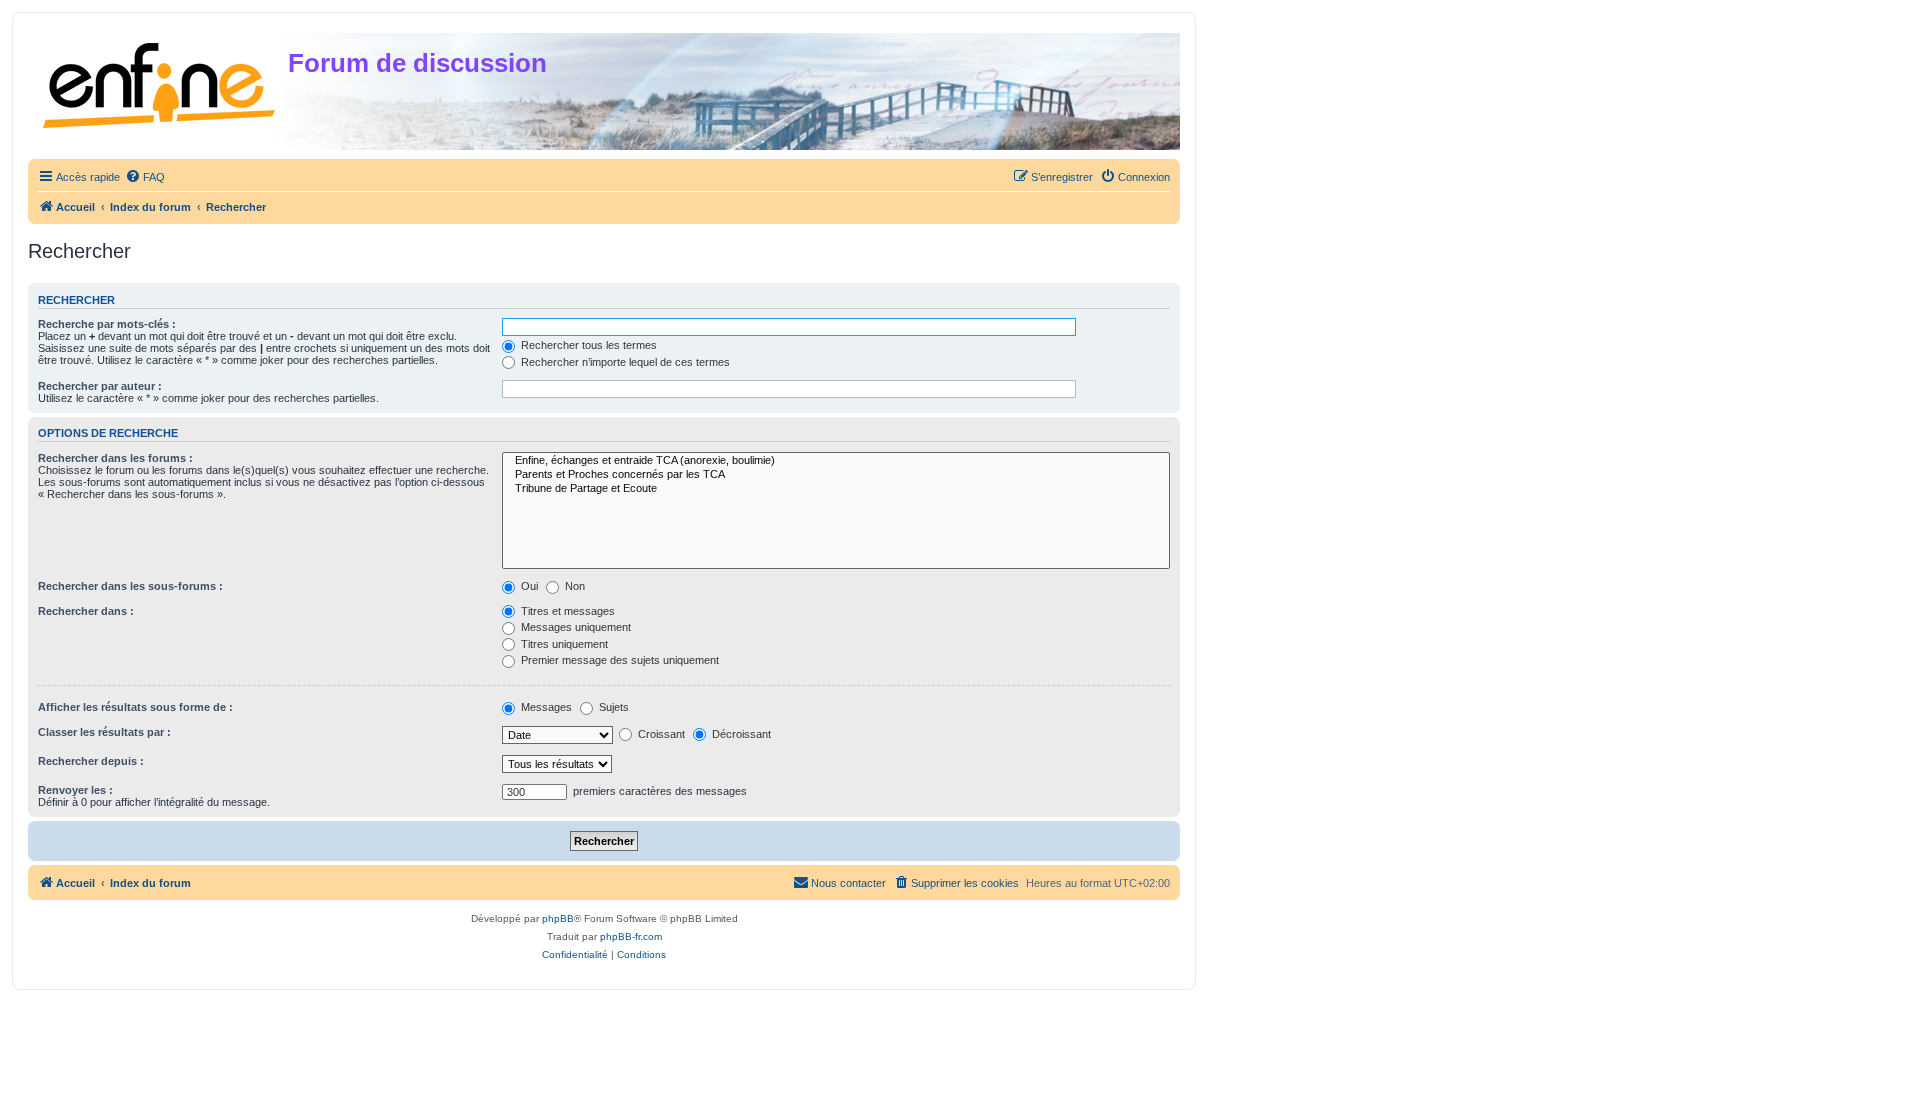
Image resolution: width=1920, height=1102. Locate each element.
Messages (545, 707)
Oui (528, 586)
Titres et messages (566, 611)
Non (573, 586)
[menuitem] (145, 177)
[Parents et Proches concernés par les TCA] (836, 475)
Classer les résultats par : (104, 732)
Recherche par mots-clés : (107, 324)
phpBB (558, 918)
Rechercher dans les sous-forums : (130, 586)
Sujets (612, 707)
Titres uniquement (563, 644)
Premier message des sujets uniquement (618, 660)
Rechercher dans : (86, 611)
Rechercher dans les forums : (115, 458)
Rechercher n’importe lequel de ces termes (624, 362)
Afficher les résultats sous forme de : (135, 707)
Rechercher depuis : (91, 761)
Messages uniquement (574, 627)
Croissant (660, 734)
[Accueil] (160, 81)
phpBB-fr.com (631, 936)
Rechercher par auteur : (100, 386)
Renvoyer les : (75, 790)
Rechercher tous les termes (587, 345)
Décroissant (740, 734)
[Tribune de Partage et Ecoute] (836, 489)
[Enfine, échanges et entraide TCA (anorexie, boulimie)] (836, 461)
